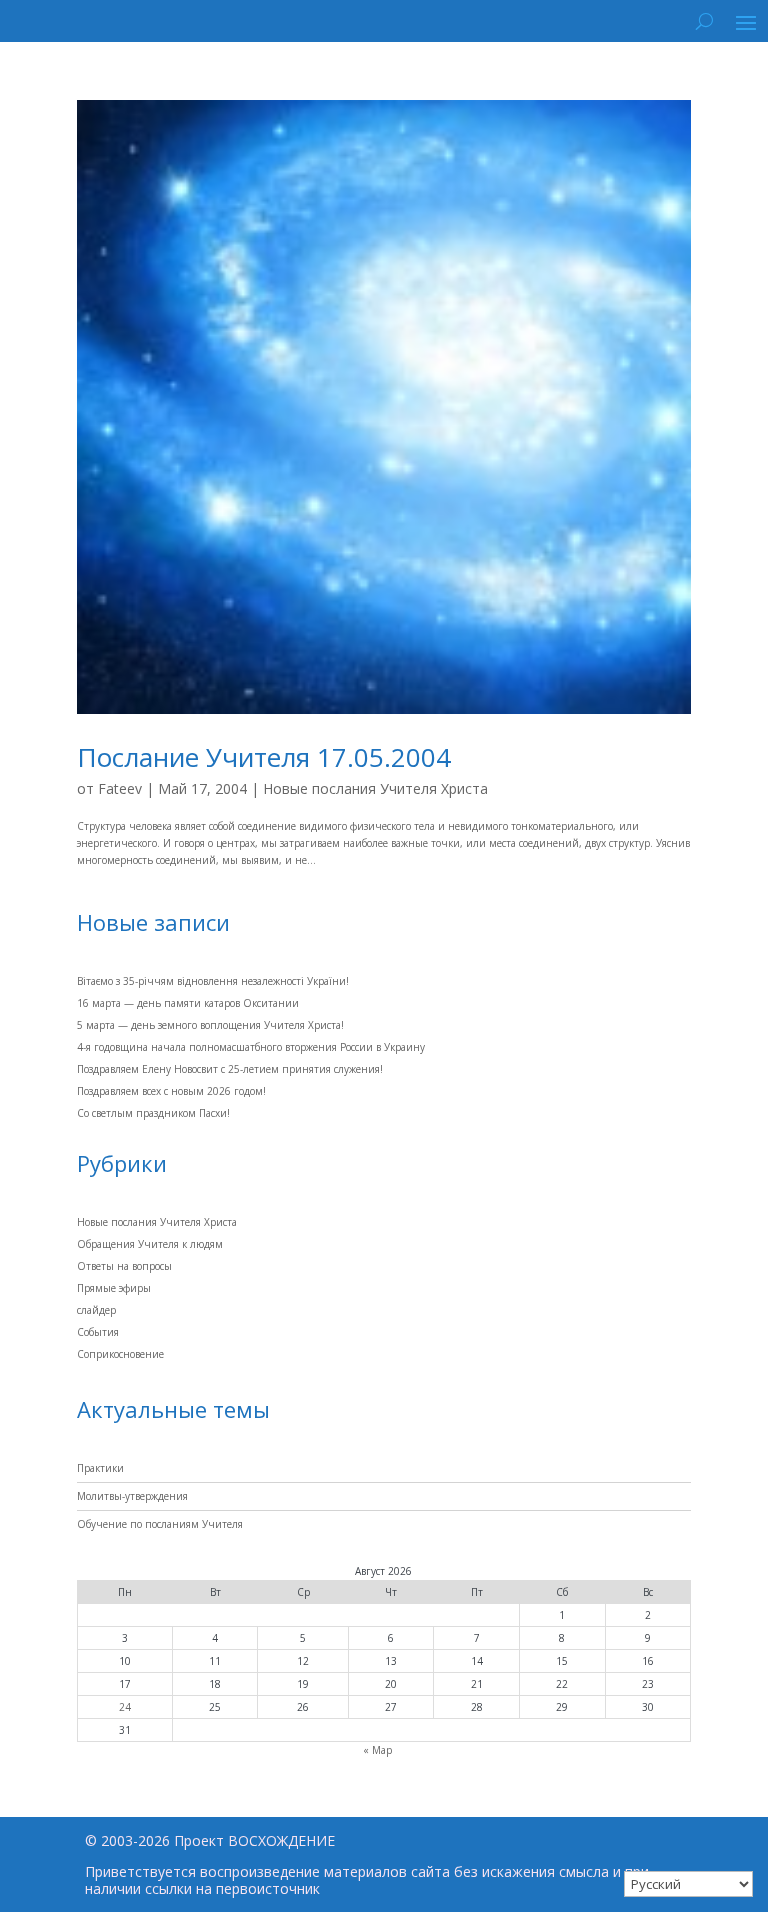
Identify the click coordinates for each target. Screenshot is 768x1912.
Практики (100, 1468)
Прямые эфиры (114, 1288)
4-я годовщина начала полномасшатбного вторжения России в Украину (251, 1047)
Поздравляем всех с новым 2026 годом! (171, 1091)
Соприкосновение (120, 1354)
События (98, 1332)
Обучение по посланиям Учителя (160, 1524)
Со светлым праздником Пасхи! (153, 1113)
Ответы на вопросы (124, 1266)
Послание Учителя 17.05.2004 (264, 757)
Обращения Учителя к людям (150, 1244)
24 (125, 1707)
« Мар (377, 1750)
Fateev (120, 788)
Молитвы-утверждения (132, 1496)
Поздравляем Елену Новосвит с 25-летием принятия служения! (230, 1069)
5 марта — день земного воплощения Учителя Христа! (210, 1025)
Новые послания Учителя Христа (375, 788)
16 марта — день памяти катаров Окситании (188, 1003)
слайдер (96, 1310)
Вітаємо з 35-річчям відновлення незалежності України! (213, 981)
